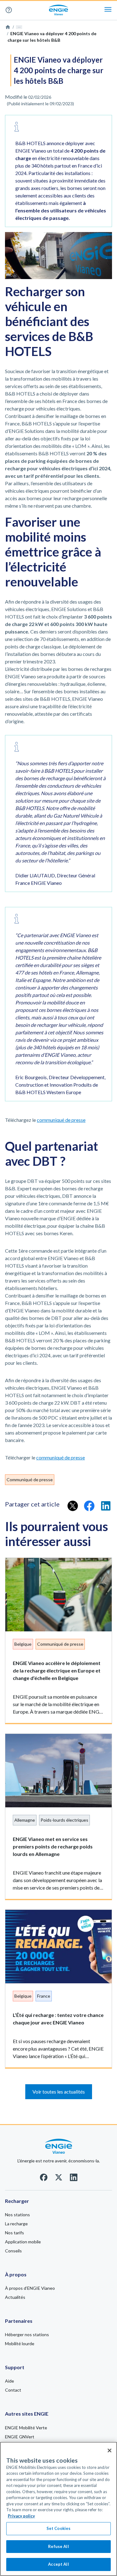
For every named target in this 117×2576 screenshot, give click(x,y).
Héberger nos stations (27, 2334)
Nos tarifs (15, 2233)
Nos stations (17, 2215)
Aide (11, 10)
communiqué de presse (61, 1120)
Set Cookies (58, 2528)
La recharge (16, 2224)
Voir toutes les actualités (59, 2092)
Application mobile (23, 2242)
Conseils (13, 2251)
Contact (13, 2390)
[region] (58, 2509)
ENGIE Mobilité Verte (26, 2428)
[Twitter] (59, 2179)
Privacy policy (21, 2516)
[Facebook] (44, 2179)
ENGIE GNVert (20, 2437)
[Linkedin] (74, 2179)
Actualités (15, 2297)
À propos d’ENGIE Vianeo (30, 2288)
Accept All (58, 2564)
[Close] (110, 2450)
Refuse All (58, 2546)
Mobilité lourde (20, 2344)
